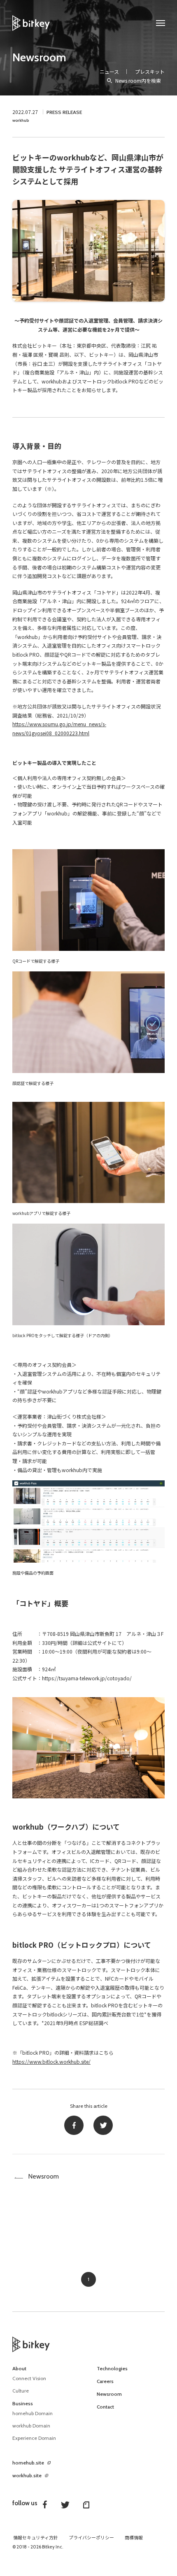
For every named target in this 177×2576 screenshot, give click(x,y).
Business (23, 2404)
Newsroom (39, 57)
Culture (21, 2391)
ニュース (109, 71)
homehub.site (28, 2463)
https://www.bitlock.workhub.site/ (51, 2061)
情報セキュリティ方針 (36, 2538)
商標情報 (134, 2538)
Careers (105, 2381)
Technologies (112, 2369)
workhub (21, 120)
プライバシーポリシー (91, 2538)
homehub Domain (33, 2413)
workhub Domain (31, 2426)
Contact (105, 2407)
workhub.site (27, 2476)
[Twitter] (103, 2125)
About (19, 2369)
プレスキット (150, 71)
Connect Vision (29, 2378)
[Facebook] (74, 2125)
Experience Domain (34, 2438)
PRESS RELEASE (64, 112)
